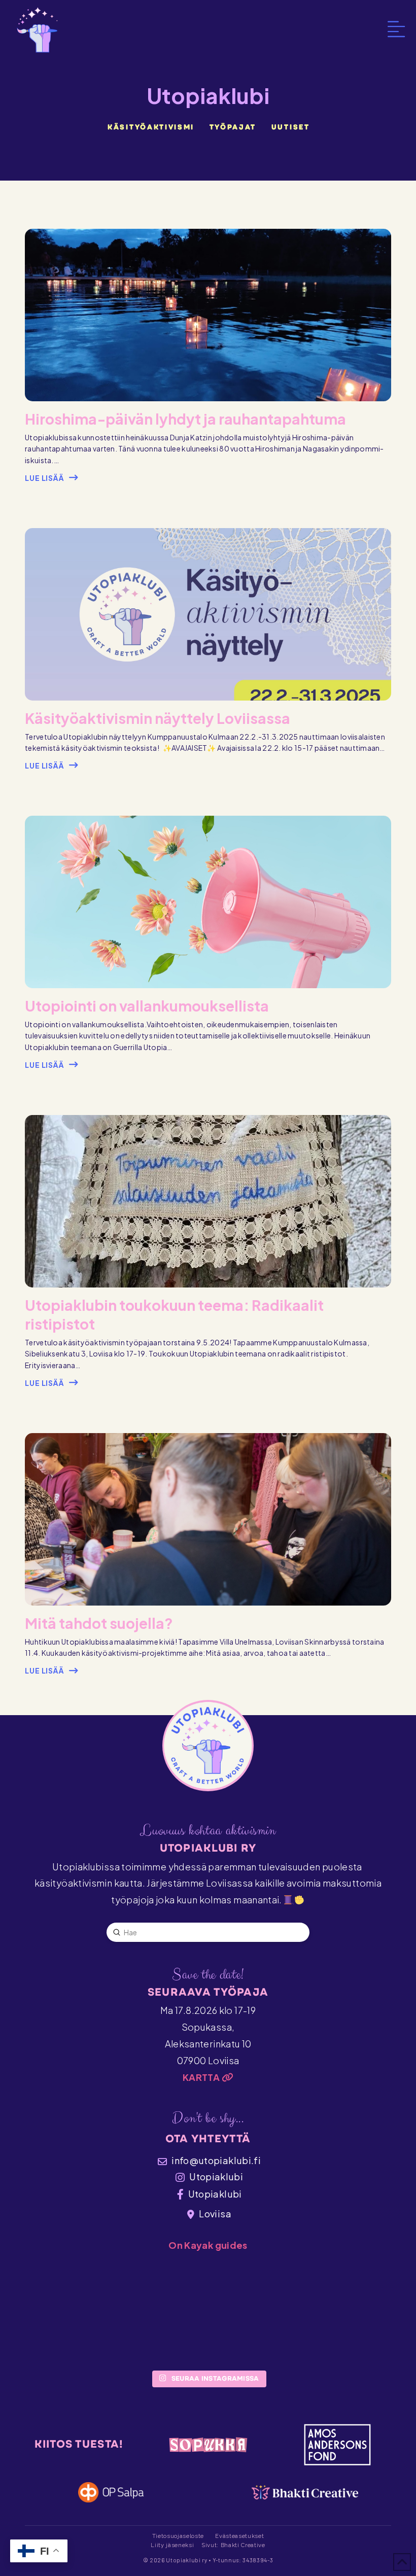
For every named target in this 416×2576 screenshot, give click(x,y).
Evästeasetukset (239, 2536)
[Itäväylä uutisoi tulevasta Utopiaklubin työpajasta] (140, 2325)
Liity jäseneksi (172, 2545)
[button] (396, 29)
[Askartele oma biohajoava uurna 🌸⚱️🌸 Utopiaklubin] (276, 2325)
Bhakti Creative (243, 2545)
